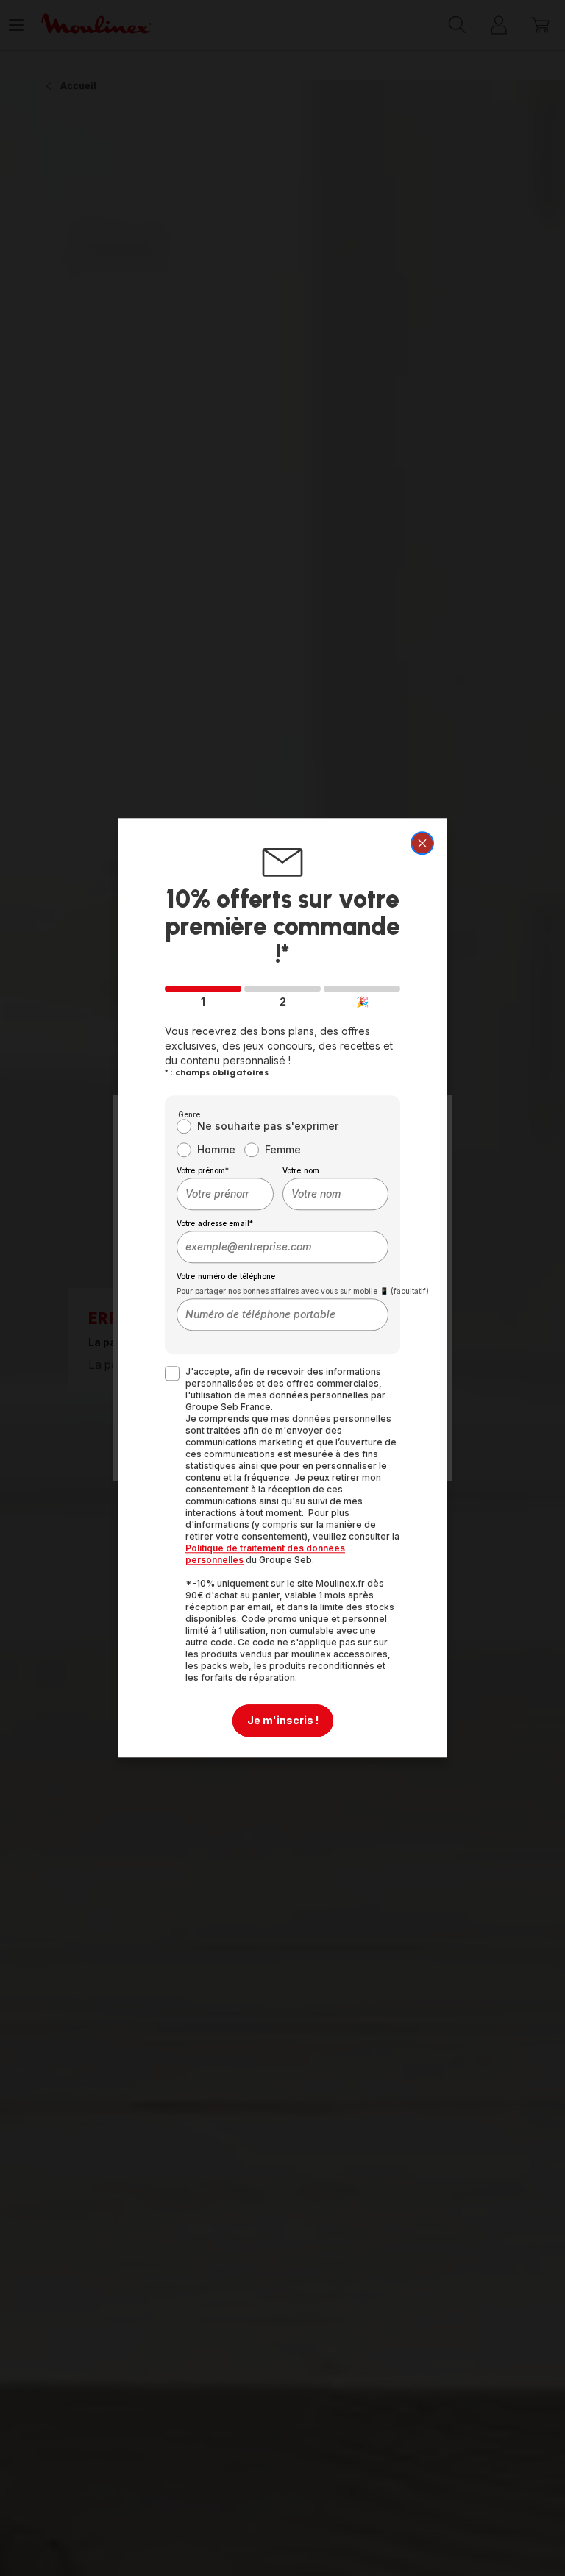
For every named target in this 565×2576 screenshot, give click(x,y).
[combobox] (225, 1195)
